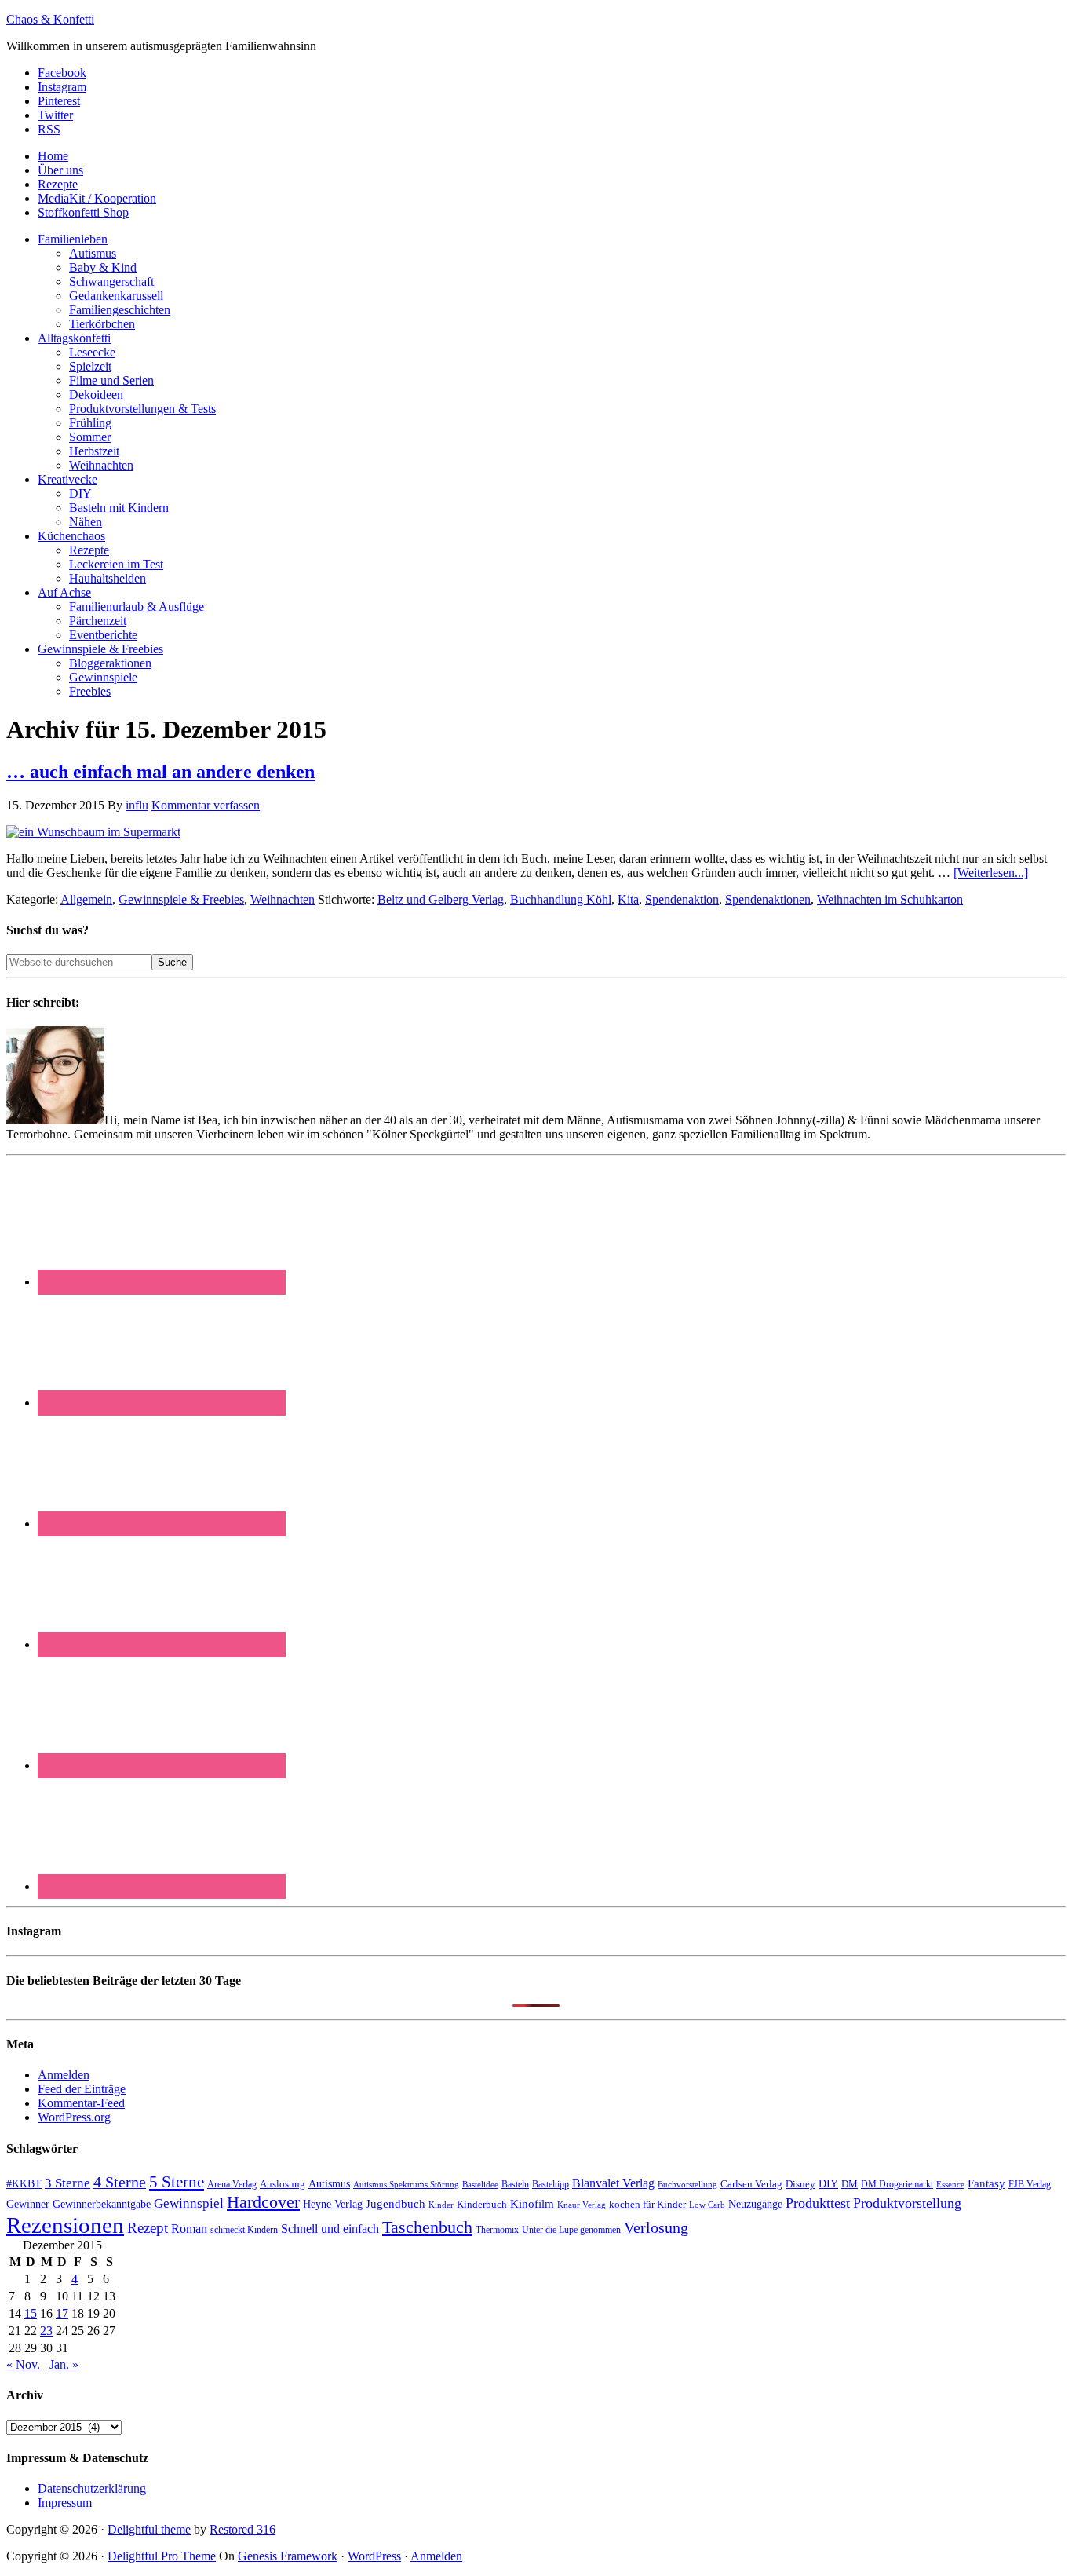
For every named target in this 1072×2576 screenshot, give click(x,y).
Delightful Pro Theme (162, 2556)
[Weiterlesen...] (991, 873)
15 (31, 2313)
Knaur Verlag (582, 2205)
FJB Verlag (1030, 2184)
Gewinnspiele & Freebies (181, 899)
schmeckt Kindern (244, 2230)
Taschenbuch (427, 2227)
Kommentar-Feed (81, 2103)
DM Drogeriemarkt (897, 2184)
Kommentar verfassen (206, 805)
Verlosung (656, 2228)
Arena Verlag (232, 2185)
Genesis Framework (288, 2556)
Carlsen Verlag (751, 2184)
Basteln (515, 2184)
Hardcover (263, 2202)
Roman (189, 2229)
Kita (628, 899)
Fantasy (986, 2183)
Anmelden (64, 2075)
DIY (828, 2184)
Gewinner (28, 2204)
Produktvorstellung (907, 2203)
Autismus (329, 2184)
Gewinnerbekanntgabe (102, 2204)
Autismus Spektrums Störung (406, 2184)
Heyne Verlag (333, 2204)
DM (850, 2184)
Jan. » (64, 2364)
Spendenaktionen (768, 899)
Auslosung (283, 2184)
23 (46, 2331)
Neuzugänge (755, 2204)
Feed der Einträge (82, 2089)
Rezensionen (65, 2225)
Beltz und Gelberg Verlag (441, 899)
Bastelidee (480, 2184)
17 (62, 2313)
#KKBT (24, 2184)
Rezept (148, 2228)
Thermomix (497, 2230)
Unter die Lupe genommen (571, 2230)
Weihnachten (283, 899)
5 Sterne (177, 2182)
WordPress (374, 2556)
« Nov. (23, 2364)
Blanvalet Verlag (613, 2183)
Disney (800, 2184)
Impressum (65, 2503)
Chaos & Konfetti (50, 19)
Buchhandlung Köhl (561, 899)
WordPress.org (74, 2117)
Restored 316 (242, 2529)
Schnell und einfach (330, 2229)
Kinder (441, 2205)
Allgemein (86, 899)
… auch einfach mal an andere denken (160, 772)
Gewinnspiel (189, 2203)
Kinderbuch (482, 2205)
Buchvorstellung (687, 2184)
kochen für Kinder (647, 2204)
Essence (950, 2184)
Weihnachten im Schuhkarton (890, 899)
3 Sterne (67, 2183)
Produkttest (818, 2203)
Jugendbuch (396, 2204)
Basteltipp (551, 2184)
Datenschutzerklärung (92, 2488)
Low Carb (707, 2205)
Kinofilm (532, 2203)
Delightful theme (149, 2529)
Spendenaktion (682, 899)
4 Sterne (120, 2182)
